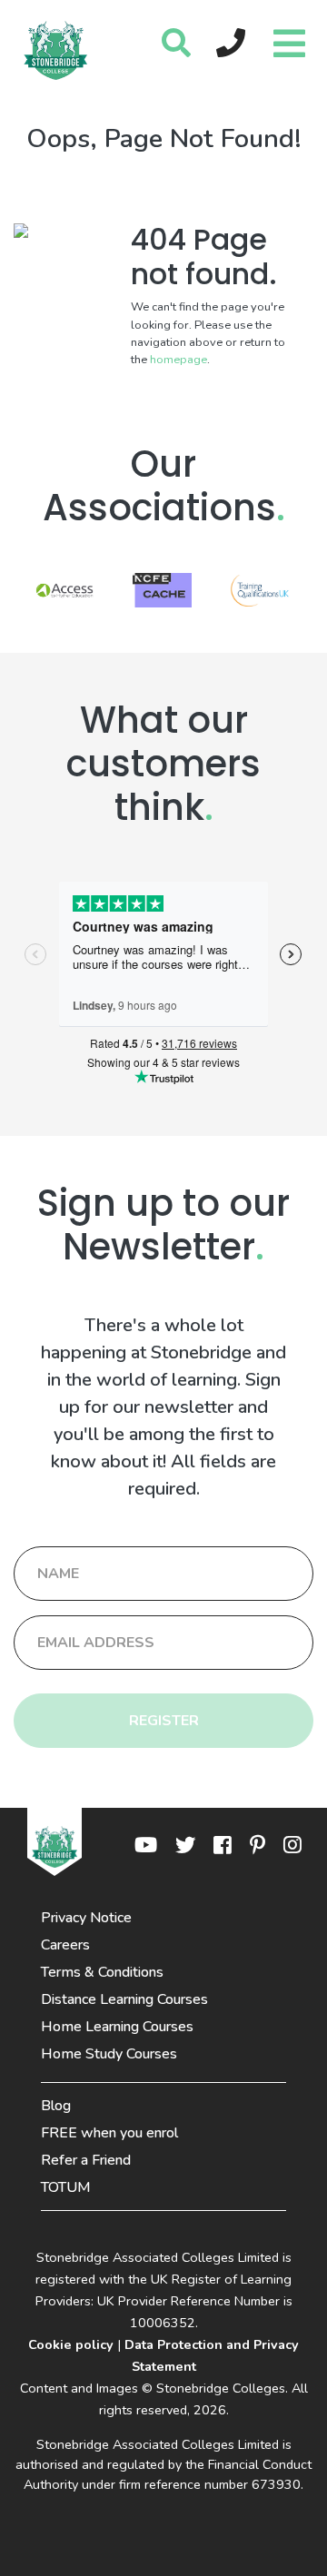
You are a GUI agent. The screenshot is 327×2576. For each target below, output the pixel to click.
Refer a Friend (86, 2160)
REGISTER (164, 1721)
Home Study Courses (109, 2054)
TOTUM (66, 2187)
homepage (178, 360)
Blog (56, 2106)
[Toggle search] (176, 44)
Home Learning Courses (117, 2027)
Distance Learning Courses (124, 1999)
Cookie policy (71, 2344)
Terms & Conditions (102, 1972)
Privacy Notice (86, 1918)
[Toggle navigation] (287, 39)
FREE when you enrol (109, 2133)
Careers (65, 1945)
